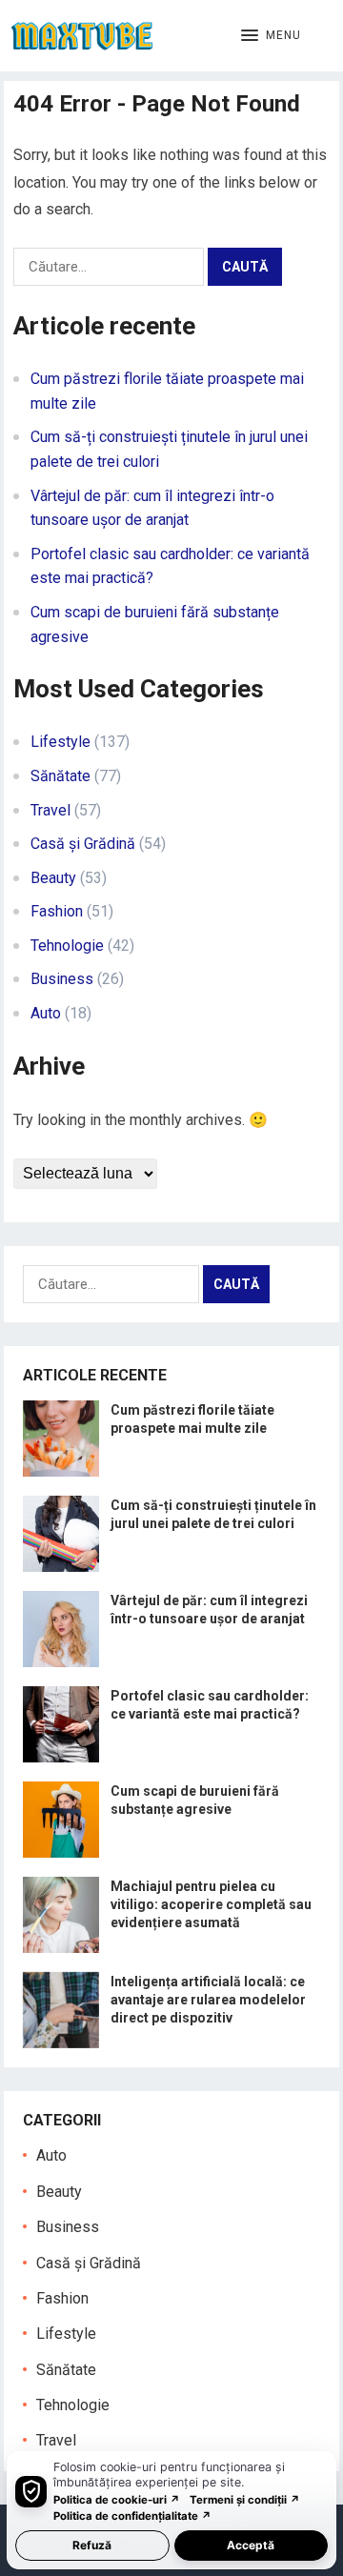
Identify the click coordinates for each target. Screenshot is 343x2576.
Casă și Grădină (83, 844)
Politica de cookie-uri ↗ (117, 2500)
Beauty (53, 878)
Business (62, 979)
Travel (50, 810)
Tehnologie (67, 946)
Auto (46, 1013)
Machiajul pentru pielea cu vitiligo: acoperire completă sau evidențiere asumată (211, 1904)
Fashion (57, 911)
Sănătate (61, 776)
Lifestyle (61, 742)
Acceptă (251, 2545)
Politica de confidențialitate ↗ (132, 2516)
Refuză (92, 2545)
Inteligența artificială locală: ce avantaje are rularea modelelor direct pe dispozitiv (208, 2000)
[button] (271, 36)
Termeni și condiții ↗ (245, 2500)
